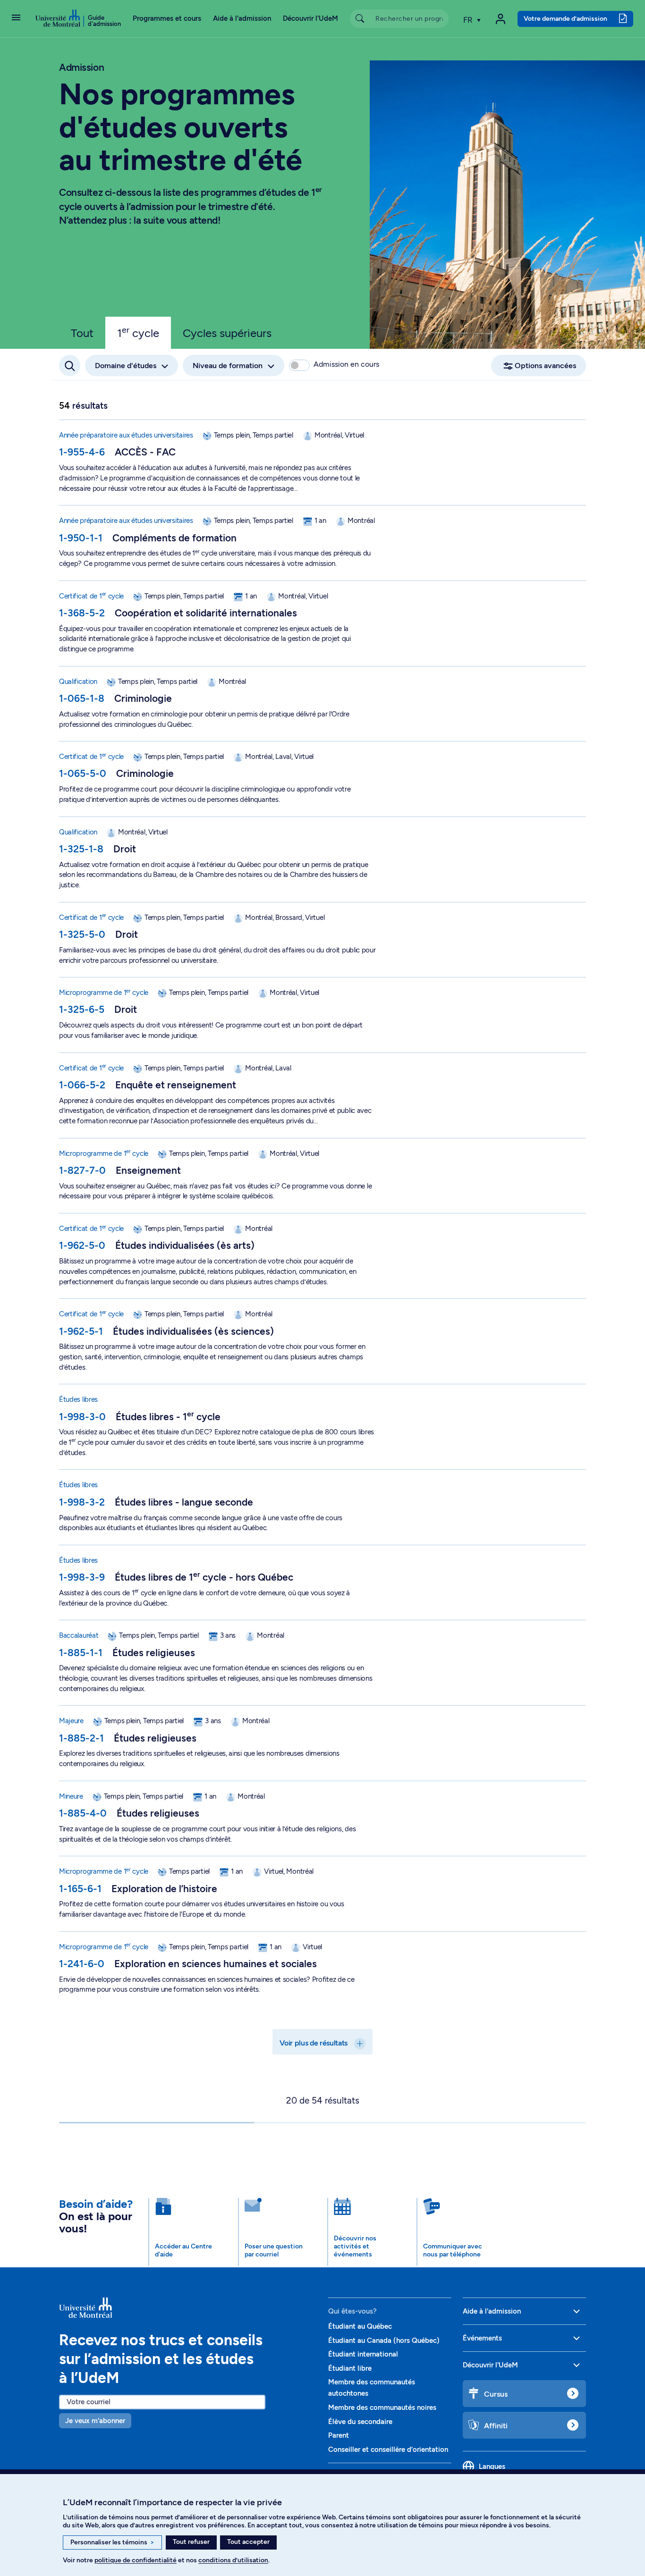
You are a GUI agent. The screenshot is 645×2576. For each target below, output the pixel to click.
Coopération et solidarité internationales (206, 613)
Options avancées (545, 366)
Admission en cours (346, 364)
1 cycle (138, 332)
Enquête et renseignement (176, 1085)
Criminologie (143, 698)
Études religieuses (154, 1653)
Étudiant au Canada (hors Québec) (384, 2340)
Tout (82, 333)
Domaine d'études (126, 366)
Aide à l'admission (242, 18)
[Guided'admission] (188, 2308)
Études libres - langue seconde (184, 1502)
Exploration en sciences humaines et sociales (216, 1964)
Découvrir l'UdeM (310, 18)
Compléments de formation (174, 538)
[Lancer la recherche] (360, 19)
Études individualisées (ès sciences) (193, 1331)
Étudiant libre (350, 2368)
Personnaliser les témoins (112, 2542)
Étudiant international (363, 2354)
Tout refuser (191, 2542)
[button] (16, 18)
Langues (492, 2467)
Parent (339, 2435)
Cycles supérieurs (227, 333)
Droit (125, 849)
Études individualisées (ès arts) (185, 1245)
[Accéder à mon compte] (501, 19)
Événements (482, 2338)
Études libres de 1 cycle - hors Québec (204, 1577)
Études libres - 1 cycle (168, 1417)
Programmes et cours (167, 18)
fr (469, 20)
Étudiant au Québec (360, 2326)
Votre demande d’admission (565, 18)
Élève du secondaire (360, 2422)
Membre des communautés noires (382, 2408)
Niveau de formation (228, 366)
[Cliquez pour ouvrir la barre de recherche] (70, 366)
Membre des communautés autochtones (372, 2388)
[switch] (299, 365)
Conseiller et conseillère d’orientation (388, 2450)
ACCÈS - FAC (145, 452)
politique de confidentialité (136, 2560)
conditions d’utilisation (233, 2560)
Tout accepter (248, 2542)
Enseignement (148, 1170)
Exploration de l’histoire (164, 1889)
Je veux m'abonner (95, 2421)
